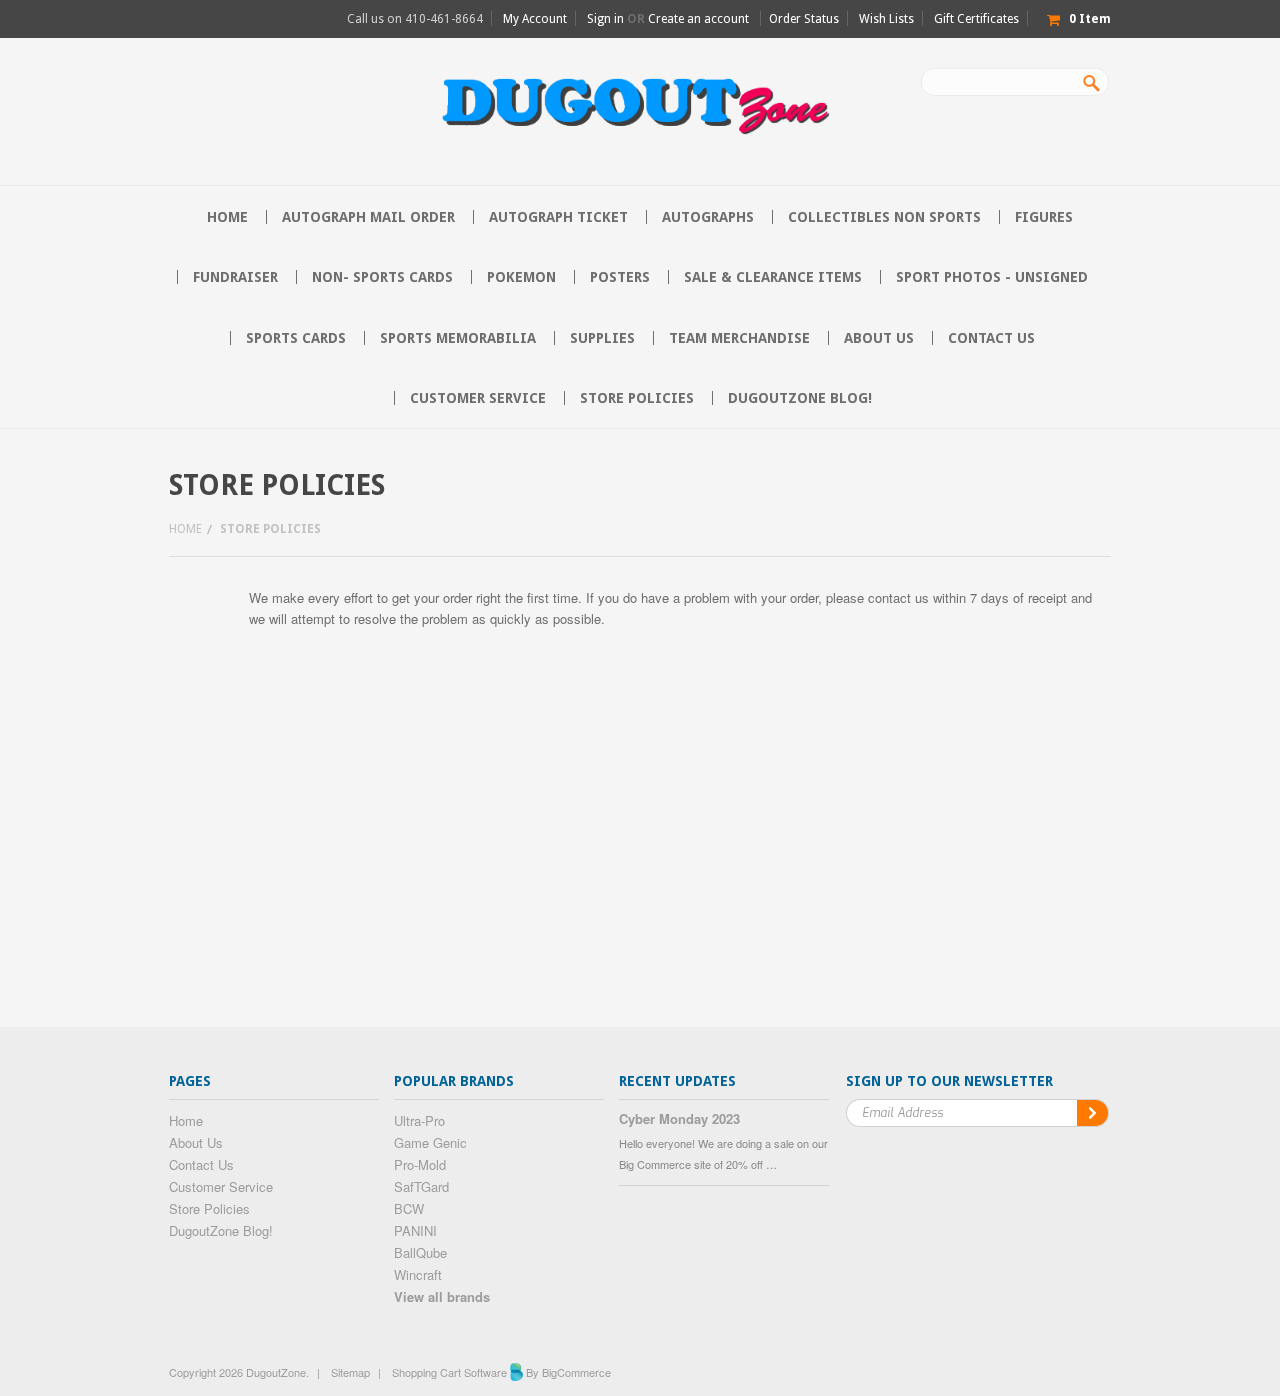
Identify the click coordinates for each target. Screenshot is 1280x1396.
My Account (535, 19)
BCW (409, 1208)
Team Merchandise (739, 338)
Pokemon (521, 277)
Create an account (698, 19)
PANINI (415, 1230)
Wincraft (418, 1274)
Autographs (708, 217)
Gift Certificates (976, 19)
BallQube (420, 1252)
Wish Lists (886, 19)
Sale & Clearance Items (773, 277)
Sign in (605, 19)
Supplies (602, 338)
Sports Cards (296, 338)
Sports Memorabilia (458, 338)
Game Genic (430, 1142)
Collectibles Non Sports (884, 217)
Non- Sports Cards (382, 277)
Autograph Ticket (558, 217)
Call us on (415, 19)
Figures (1044, 217)
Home (185, 529)
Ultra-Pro (419, 1120)
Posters (620, 277)
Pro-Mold (420, 1164)
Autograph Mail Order (368, 217)
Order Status (804, 19)
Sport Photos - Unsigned (992, 277)
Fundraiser (235, 277)
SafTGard (421, 1186)
